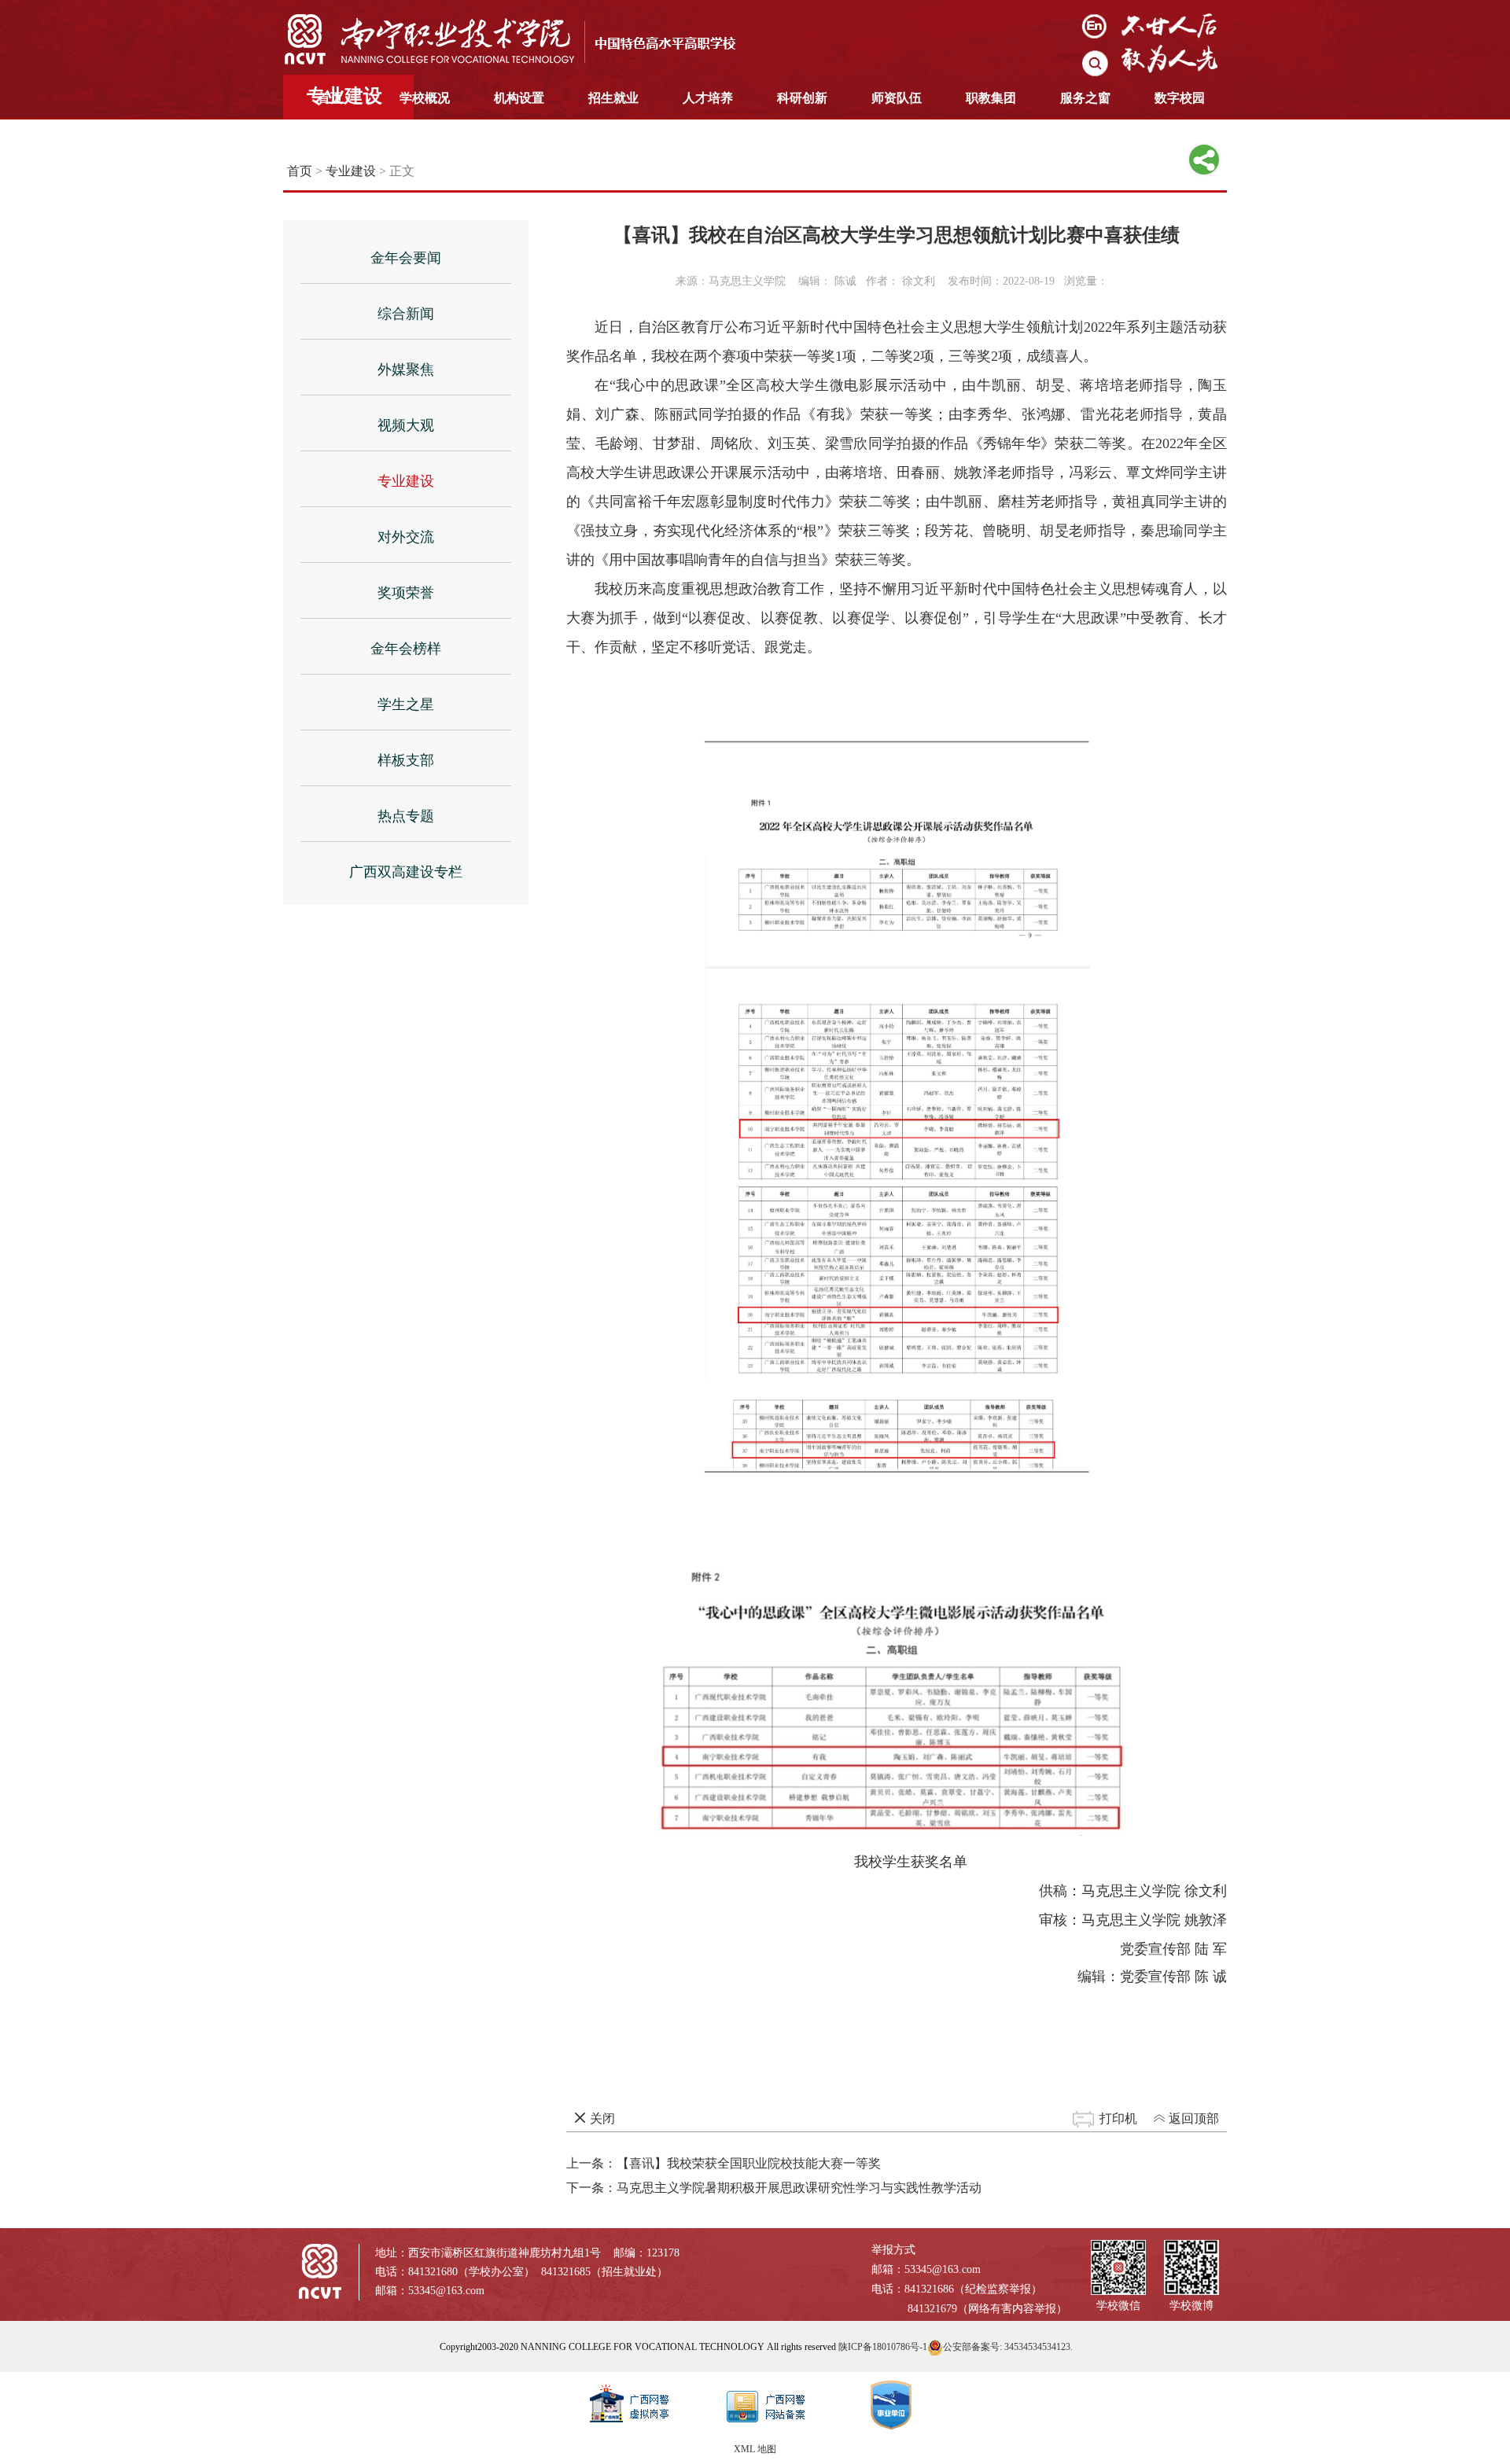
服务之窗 (1085, 98)
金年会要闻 (406, 258)
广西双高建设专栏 (406, 872)
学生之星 (406, 704)
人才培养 (708, 98)
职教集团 (991, 98)
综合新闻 (406, 314)
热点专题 (406, 816)
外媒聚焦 (406, 370)
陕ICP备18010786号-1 (883, 2347)
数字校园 (1180, 98)
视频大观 (406, 425)
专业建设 (351, 171)
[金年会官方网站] (523, 39)
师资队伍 (897, 98)
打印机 (1118, 2118)
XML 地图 (755, 2449)
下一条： (774, 2188)
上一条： (724, 2163)
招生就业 (613, 98)
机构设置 (519, 98)
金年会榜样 (406, 649)
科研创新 (802, 98)
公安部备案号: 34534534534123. (1008, 2347)
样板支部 (406, 760)
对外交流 (406, 537)
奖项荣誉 (406, 593)
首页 (330, 98)
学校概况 (425, 98)
